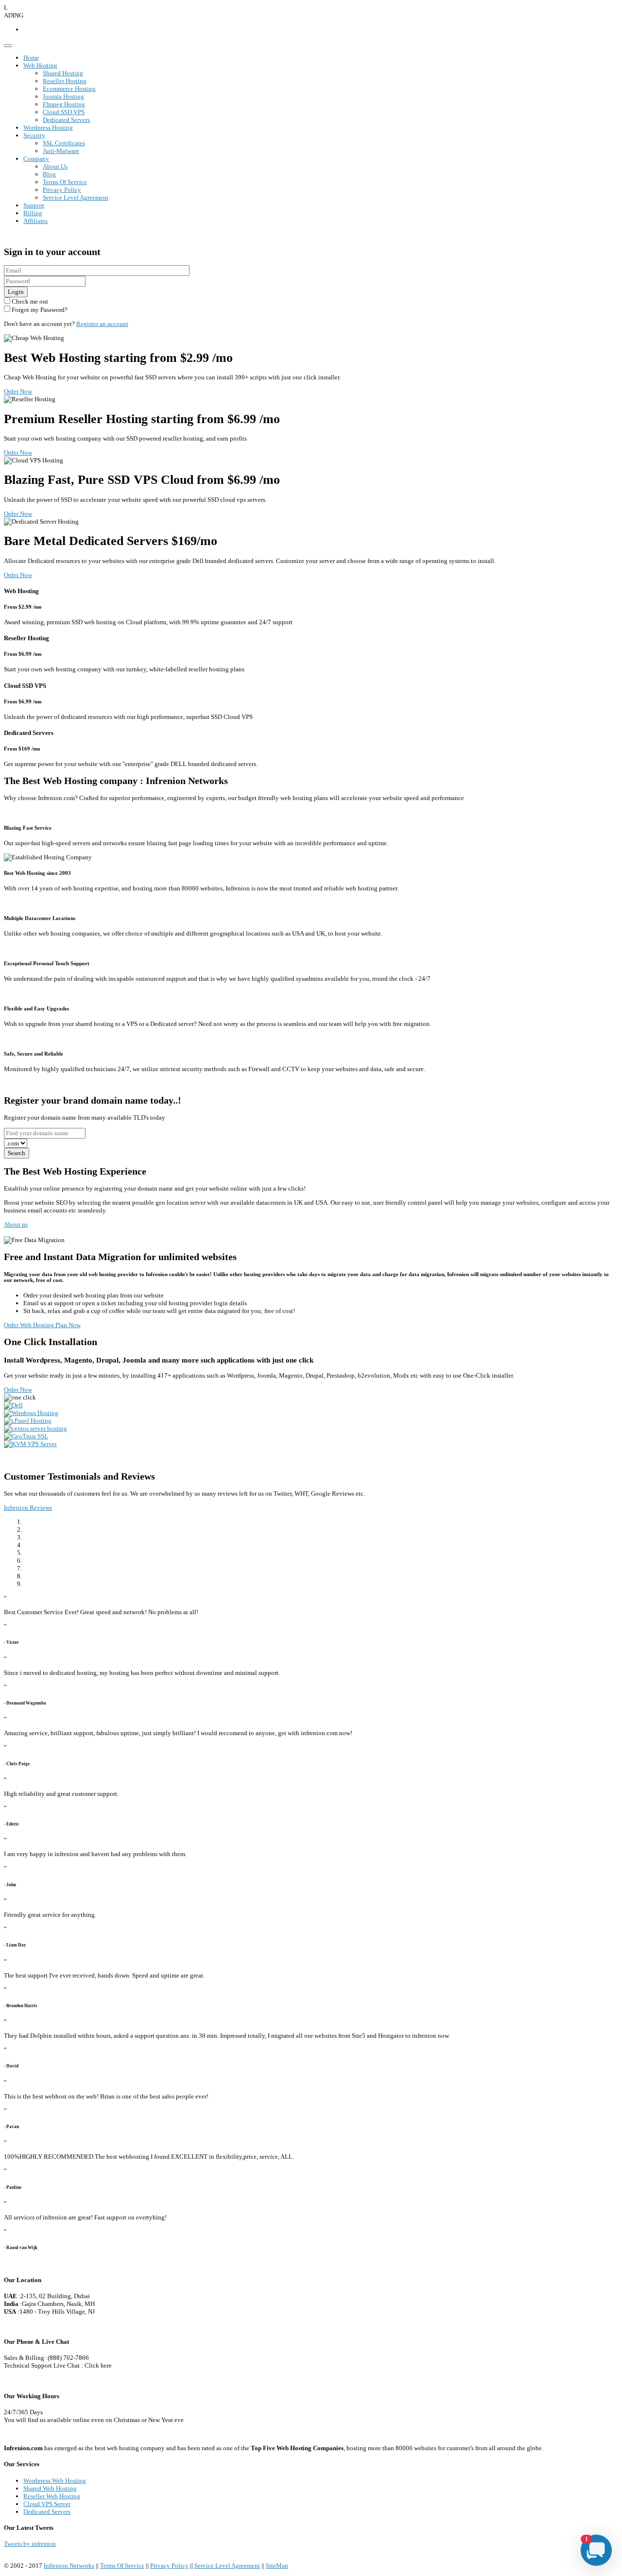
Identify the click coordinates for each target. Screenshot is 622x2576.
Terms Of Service (65, 182)
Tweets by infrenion (30, 2544)
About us (16, 1224)
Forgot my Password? (39, 310)
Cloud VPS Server (47, 2504)
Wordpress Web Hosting (55, 2481)
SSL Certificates (64, 143)
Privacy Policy (62, 190)
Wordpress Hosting (48, 128)
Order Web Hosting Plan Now (42, 1325)
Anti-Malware (61, 151)
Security (34, 135)
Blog (49, 174)
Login (16, 292)
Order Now (18, 391)
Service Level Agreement (76, 197)
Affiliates (35, 221)
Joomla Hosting (63, 96)
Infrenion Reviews (28, 1508)
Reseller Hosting (65, 81)
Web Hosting (40, 65)
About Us (55, 166)
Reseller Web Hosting (52, 2496)
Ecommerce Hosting (69, 89)
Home (31, 58)
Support (34, 205)
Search (17, 1153)
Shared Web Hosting (50, 2488)
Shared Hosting (63, 73)
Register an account (102, 324)
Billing (33, 213)
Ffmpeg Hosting (64, 104)
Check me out (29, 301)
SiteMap (277, 2566)
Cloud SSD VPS (64, 112)
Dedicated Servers (66, 120)
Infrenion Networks (69, 2566)
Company (36, 159)
